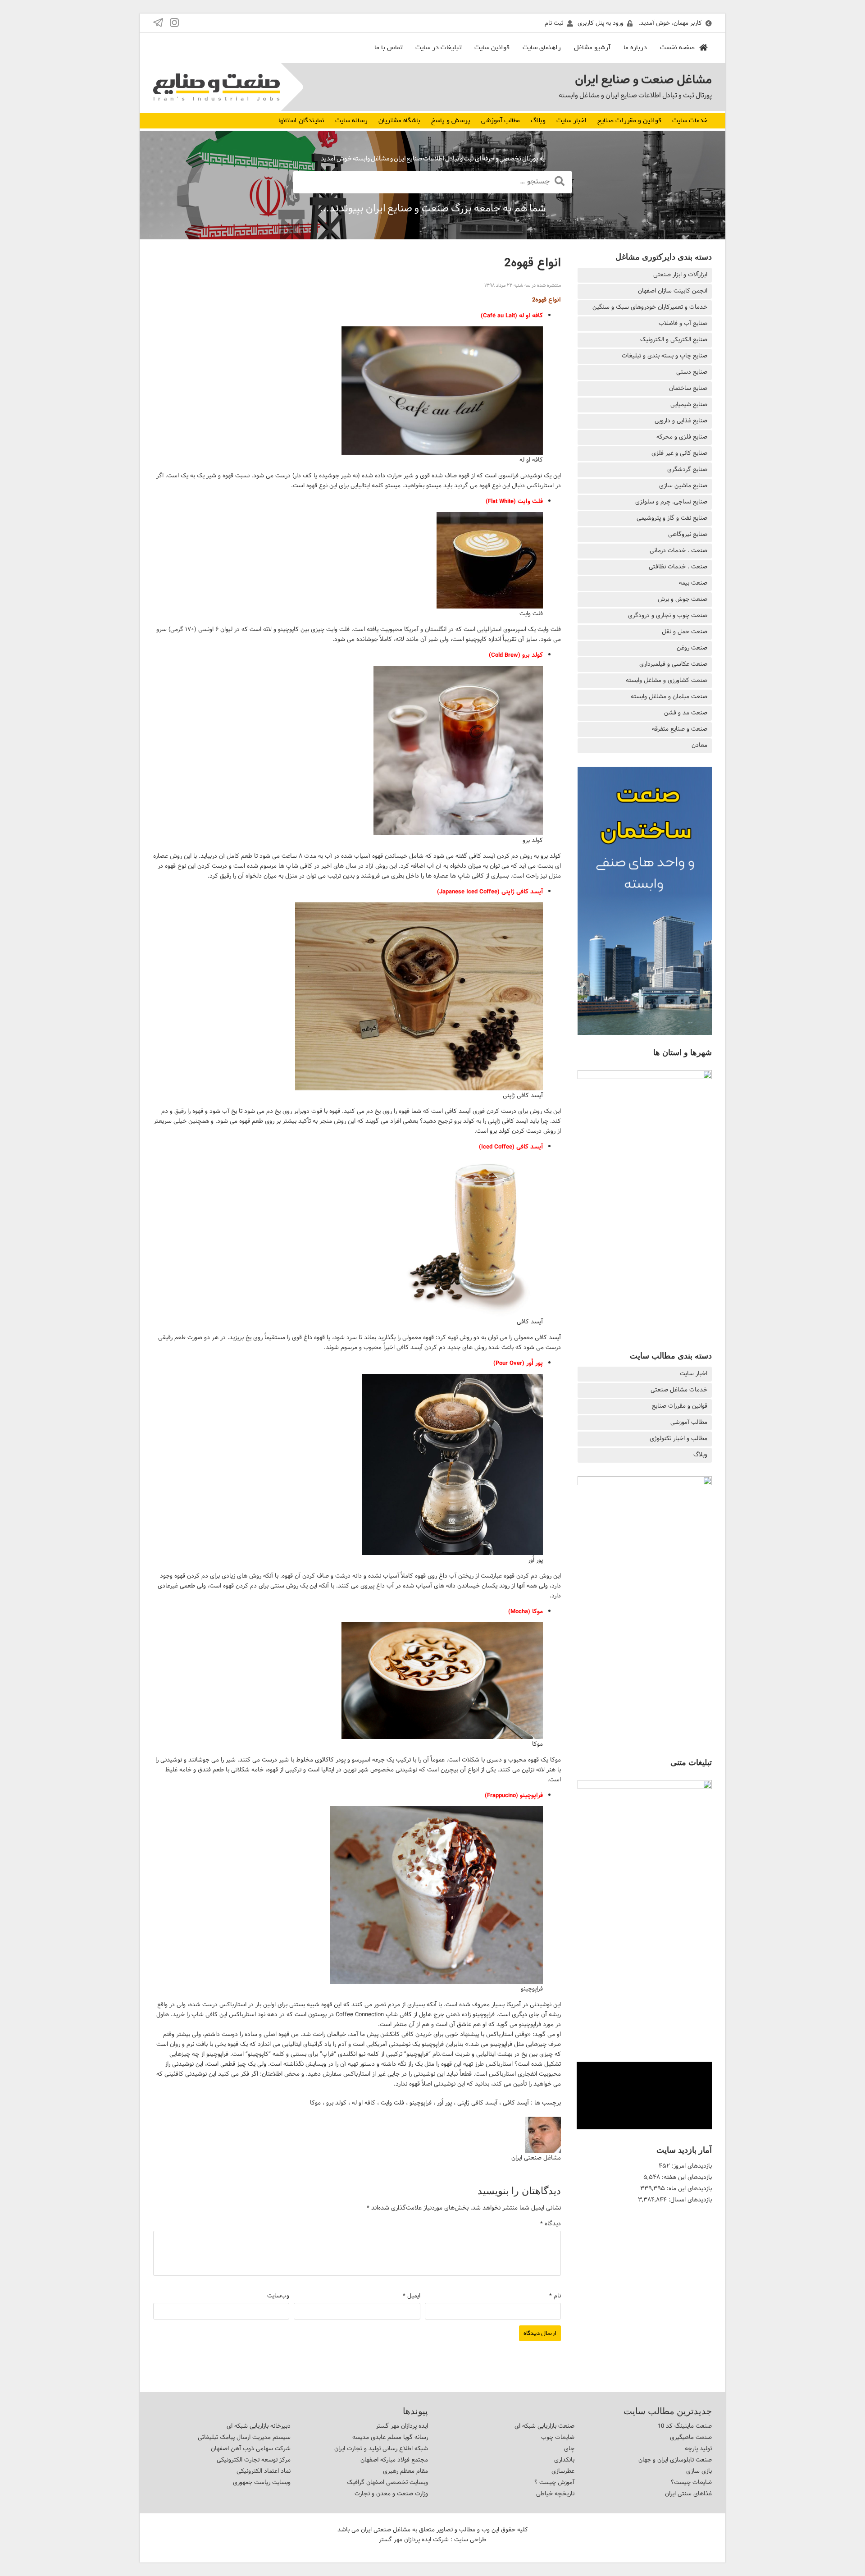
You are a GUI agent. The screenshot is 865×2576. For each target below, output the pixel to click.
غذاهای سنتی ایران (688, 2494)
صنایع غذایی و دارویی (681, 421)
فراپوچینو (421, 2103)
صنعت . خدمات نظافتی (678, 567)
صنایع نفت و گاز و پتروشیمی (672, 518)
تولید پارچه (698, 2448)
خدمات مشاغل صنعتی (679, 1390)
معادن (699, 745)
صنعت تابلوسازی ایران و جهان (675, 2460)
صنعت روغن (692, 648)
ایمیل (412, 2296)
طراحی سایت (470, 2539)
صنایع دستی (692, 372)
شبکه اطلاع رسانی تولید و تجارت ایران (381, 2448)
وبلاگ (538, 120)
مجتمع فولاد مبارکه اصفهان (394, 2460)
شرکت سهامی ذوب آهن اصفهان (251, 2448)
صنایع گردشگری (687, 469)
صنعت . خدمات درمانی (678, 550)
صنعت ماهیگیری (691, 2437)
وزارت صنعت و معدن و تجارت (391, 2494)
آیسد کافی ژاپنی (477, 2103)
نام (555, 2296)
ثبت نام (554, 23)
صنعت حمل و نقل (685, 631)
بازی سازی (699, 2471)
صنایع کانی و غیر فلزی (679, 453)
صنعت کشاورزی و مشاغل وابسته (667, 680)
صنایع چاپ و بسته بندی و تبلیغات (665, 356)
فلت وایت (392, 2103)
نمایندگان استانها (301, 120)
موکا (315, 2103)
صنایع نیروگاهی (688, 534)
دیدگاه (551, 2224)
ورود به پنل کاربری (601, 23)
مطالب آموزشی (501, 120)
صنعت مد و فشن (686, 713)
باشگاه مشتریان (399, 120)
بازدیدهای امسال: (689, 2200)
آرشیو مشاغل (592, 47)
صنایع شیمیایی (689, 404)
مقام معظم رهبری (405, 2471)
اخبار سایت (571, 120)
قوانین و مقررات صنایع (629, 120)
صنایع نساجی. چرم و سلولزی (671, 502)
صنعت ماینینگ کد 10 (685, 2426)
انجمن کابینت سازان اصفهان (673, 291)
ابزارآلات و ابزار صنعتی (680, 275)
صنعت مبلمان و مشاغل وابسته (669, 696)
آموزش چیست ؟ (554, 2482)
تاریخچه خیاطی (555, 2494)
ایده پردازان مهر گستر (402, 2426)
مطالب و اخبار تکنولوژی (678, 1438)
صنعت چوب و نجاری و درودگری (668, 615)
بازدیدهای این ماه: (688, 2188)
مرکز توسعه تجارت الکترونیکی (254, 2460)
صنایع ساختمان (688, 388)
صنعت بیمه (693, 583)
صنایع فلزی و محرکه (682, 437)
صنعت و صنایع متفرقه (680, 729)
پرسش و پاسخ (451, 120)
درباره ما (635, 47)
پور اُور (444, 2103)
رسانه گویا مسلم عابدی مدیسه (390, 2437)
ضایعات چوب (558, 2437)
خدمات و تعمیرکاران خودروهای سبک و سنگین (650, 307)
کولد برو (336, 2103)
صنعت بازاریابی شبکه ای (544, 2426)
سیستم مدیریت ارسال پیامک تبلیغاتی (244, 2437)
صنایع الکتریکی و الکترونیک (674, 339)
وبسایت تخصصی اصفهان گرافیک (387, 2482)
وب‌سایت (278, 2296)
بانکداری (564, 2460)
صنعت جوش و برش (683, 599)
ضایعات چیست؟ (691, 2482)
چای (569, 2448)
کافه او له (364, 2103)
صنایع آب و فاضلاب (683, 323)
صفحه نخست (677, 47)
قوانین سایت (492, 47)
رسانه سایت (351, 120)
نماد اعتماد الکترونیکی (264, 2471)
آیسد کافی (516, 2103)
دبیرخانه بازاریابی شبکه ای (259, 2426)
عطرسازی (563, 2471)
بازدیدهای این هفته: (686, 2177)
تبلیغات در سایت (438, 47)
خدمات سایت (690, 120)
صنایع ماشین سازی (683, 485)
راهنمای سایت (542, 47)
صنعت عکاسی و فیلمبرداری (673, 664)
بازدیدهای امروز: (691, 2166)
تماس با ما (388, 47)
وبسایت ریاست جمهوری (262, 2482)
